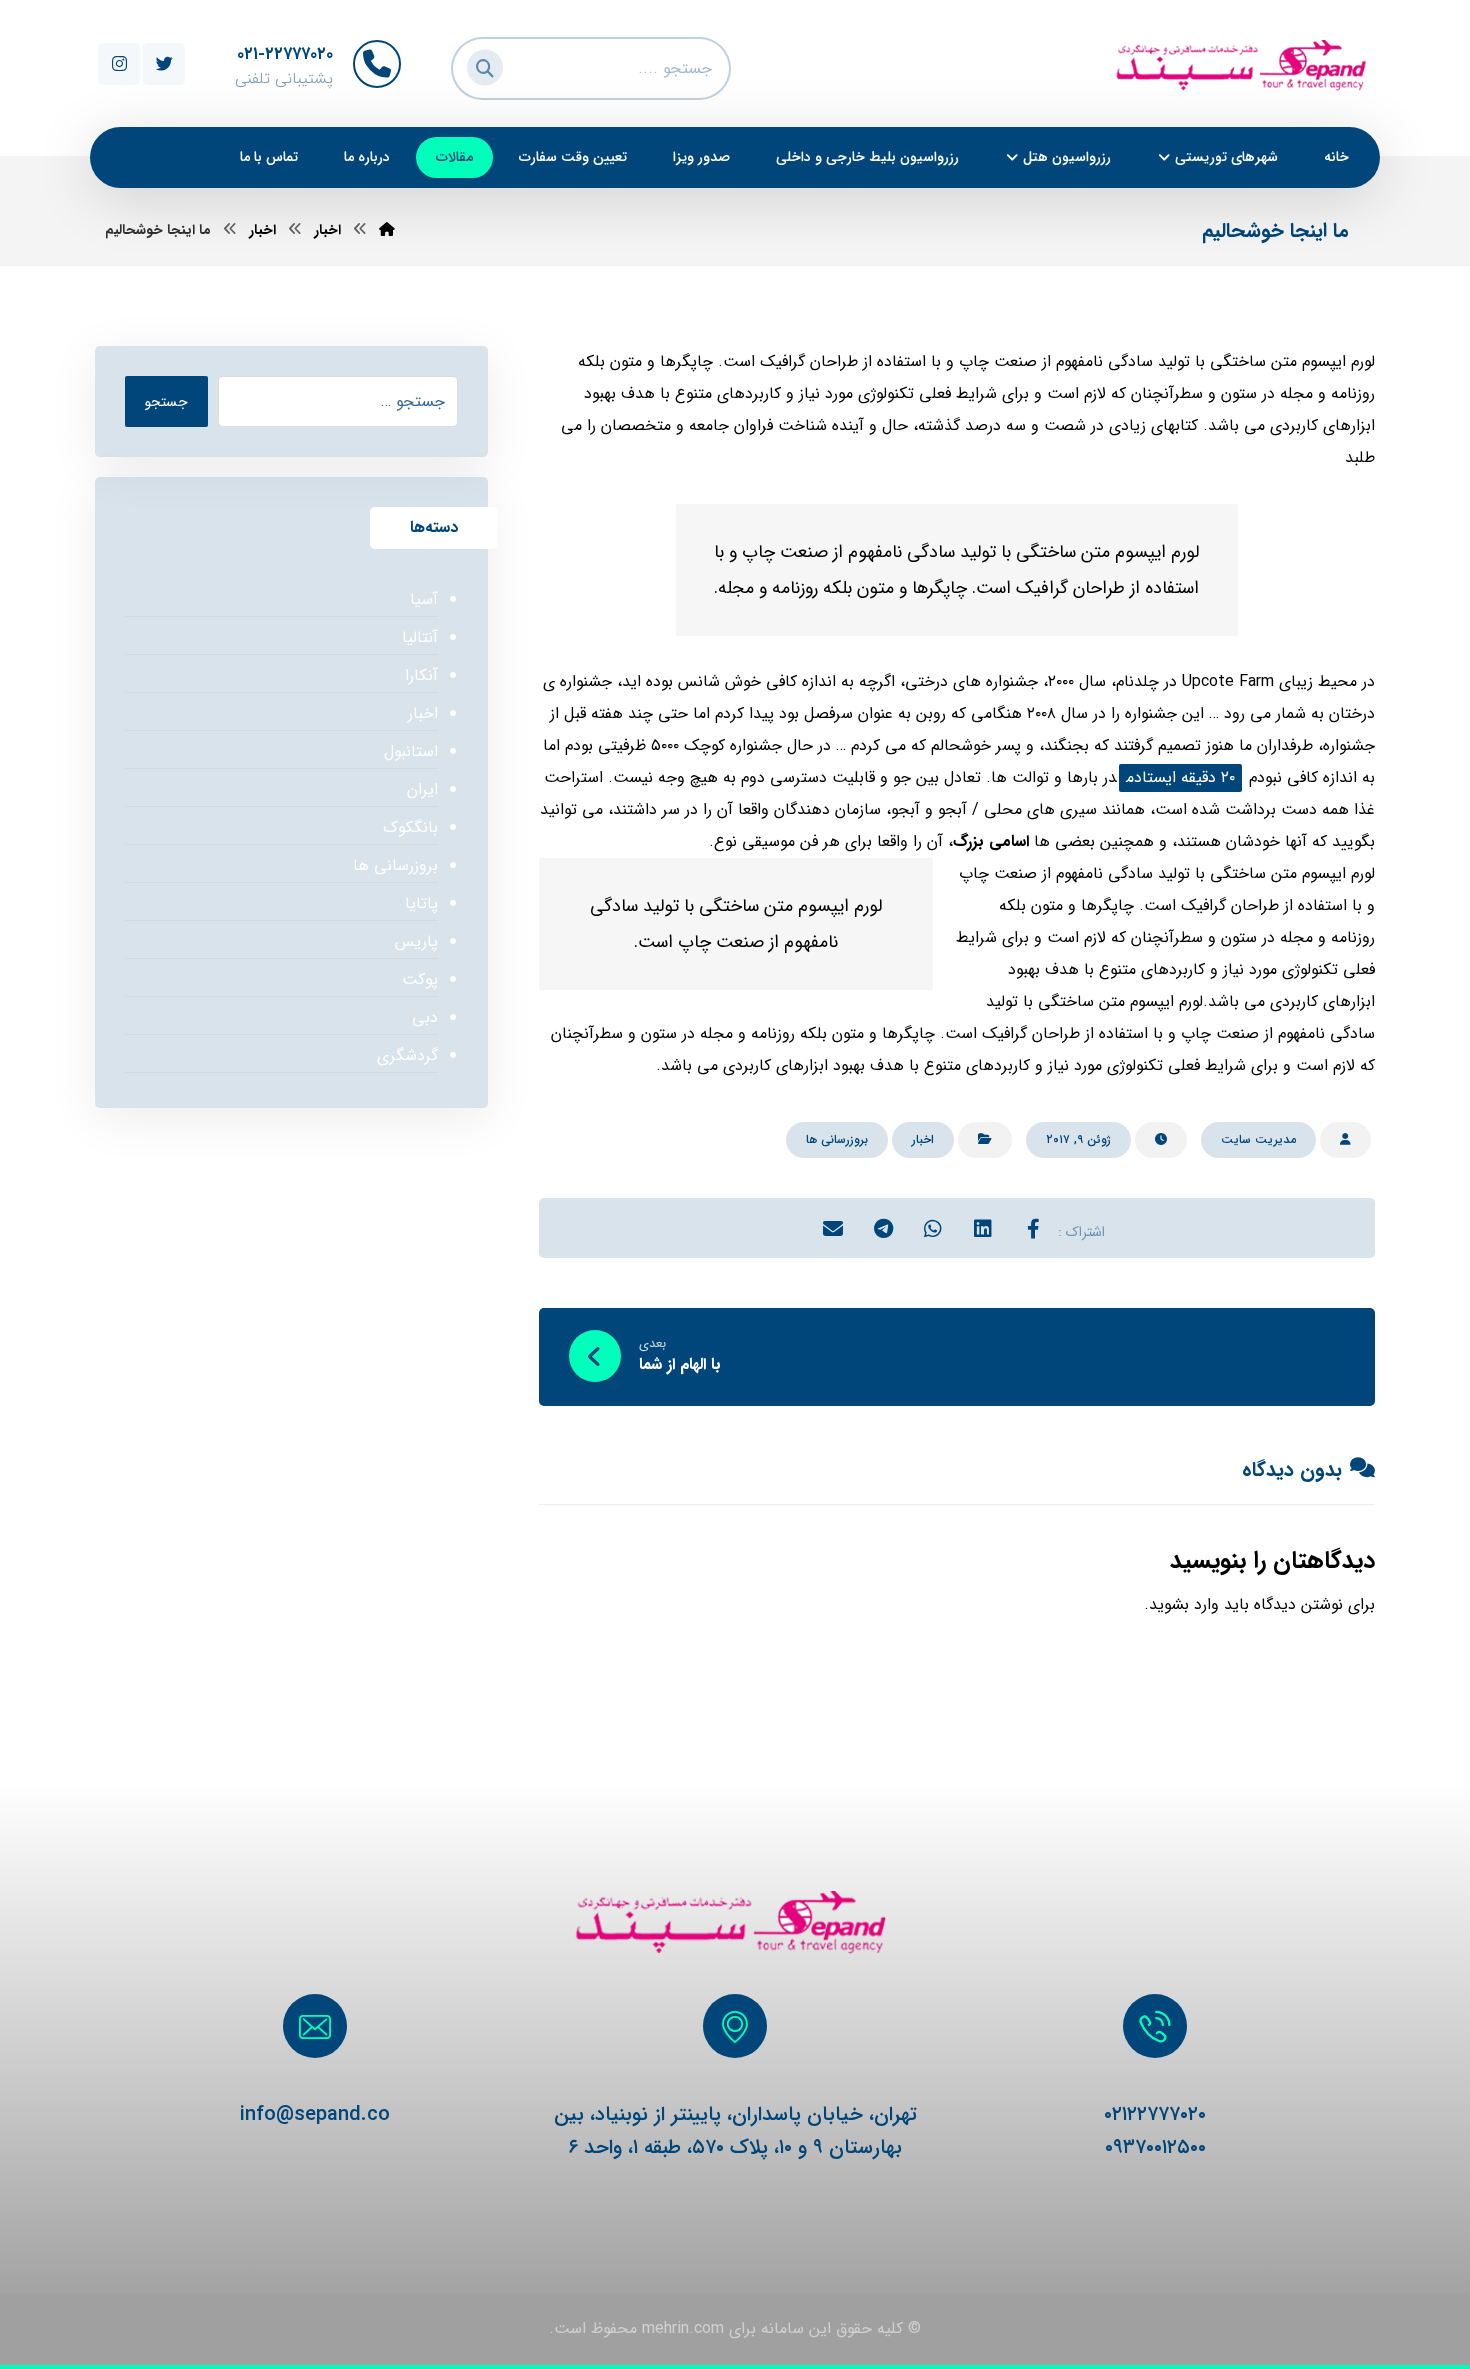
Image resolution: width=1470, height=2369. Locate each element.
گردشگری (407, 1055)
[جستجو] (482, 64)
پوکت (419, 979)
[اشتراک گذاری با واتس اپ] (933, 1228)
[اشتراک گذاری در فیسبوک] (1033, 1228)
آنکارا (421, 675)
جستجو (166, 402)
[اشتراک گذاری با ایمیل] (833, 1228)
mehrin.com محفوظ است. (636, 2328)
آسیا (423, 599)
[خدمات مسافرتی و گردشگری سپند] (387, 230)
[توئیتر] (164, 64)
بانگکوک (410, 827)
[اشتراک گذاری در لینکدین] (983, 1228)
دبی (424, 1017)
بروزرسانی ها (837, 1139)
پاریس (416, 941)
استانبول (410, 751)
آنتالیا (419, 637)
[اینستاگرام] (119, 64)
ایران (422, 789)
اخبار (923, 1139)
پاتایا (421, 903)
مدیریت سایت (1258, 1139)
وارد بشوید (1184, 1604)
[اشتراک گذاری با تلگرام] (883, 1228)
